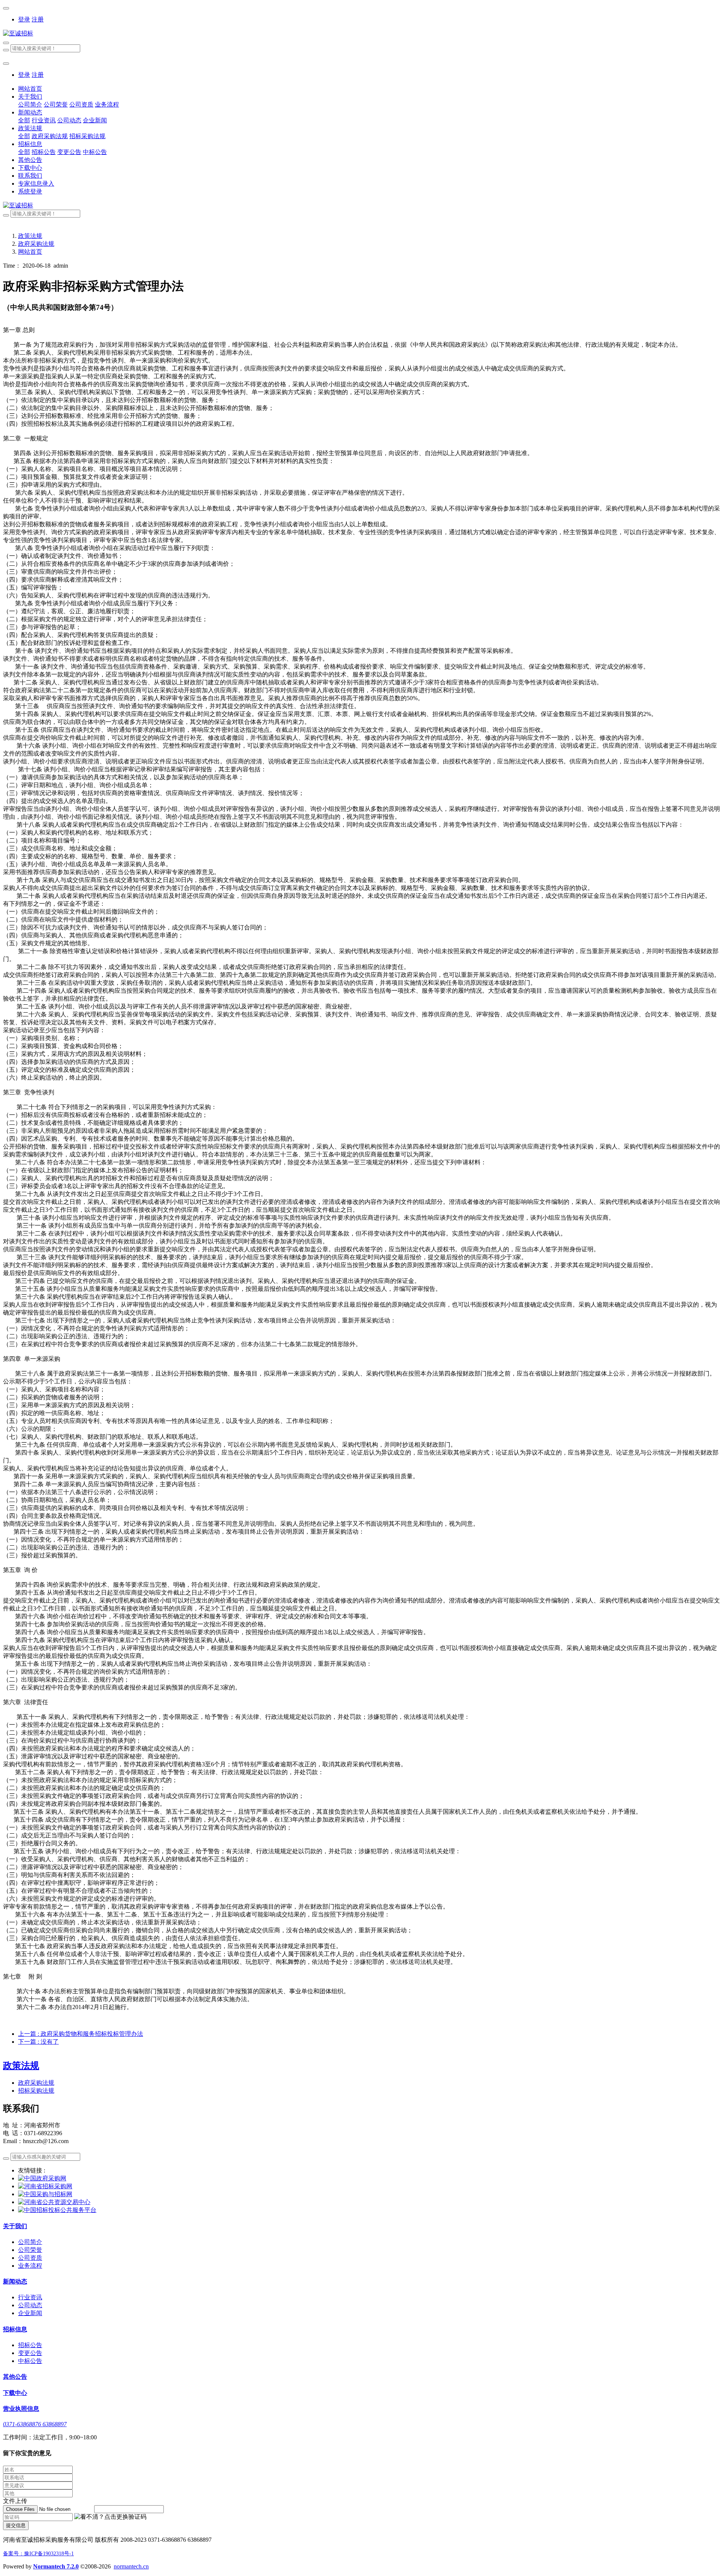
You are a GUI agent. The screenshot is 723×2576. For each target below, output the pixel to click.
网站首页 (30, 89)
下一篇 (38, 2042)
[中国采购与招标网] (45, 2194)
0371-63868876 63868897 (35, 2424)
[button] (110, 2517)
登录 (24, 19)
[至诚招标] (361, 34)
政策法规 (30, 236)
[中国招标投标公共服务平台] (57, 2210)
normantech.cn (131, 2566)
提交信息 (16, 2525)
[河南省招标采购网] (45, 2186)
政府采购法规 (36, 244)
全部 (24, 120)
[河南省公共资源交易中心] (54, 2202)
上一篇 (81, 2034)
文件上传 (15, 2501)
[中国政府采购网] (42, 2178)
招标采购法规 (36, 2091)
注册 (38, 19)
